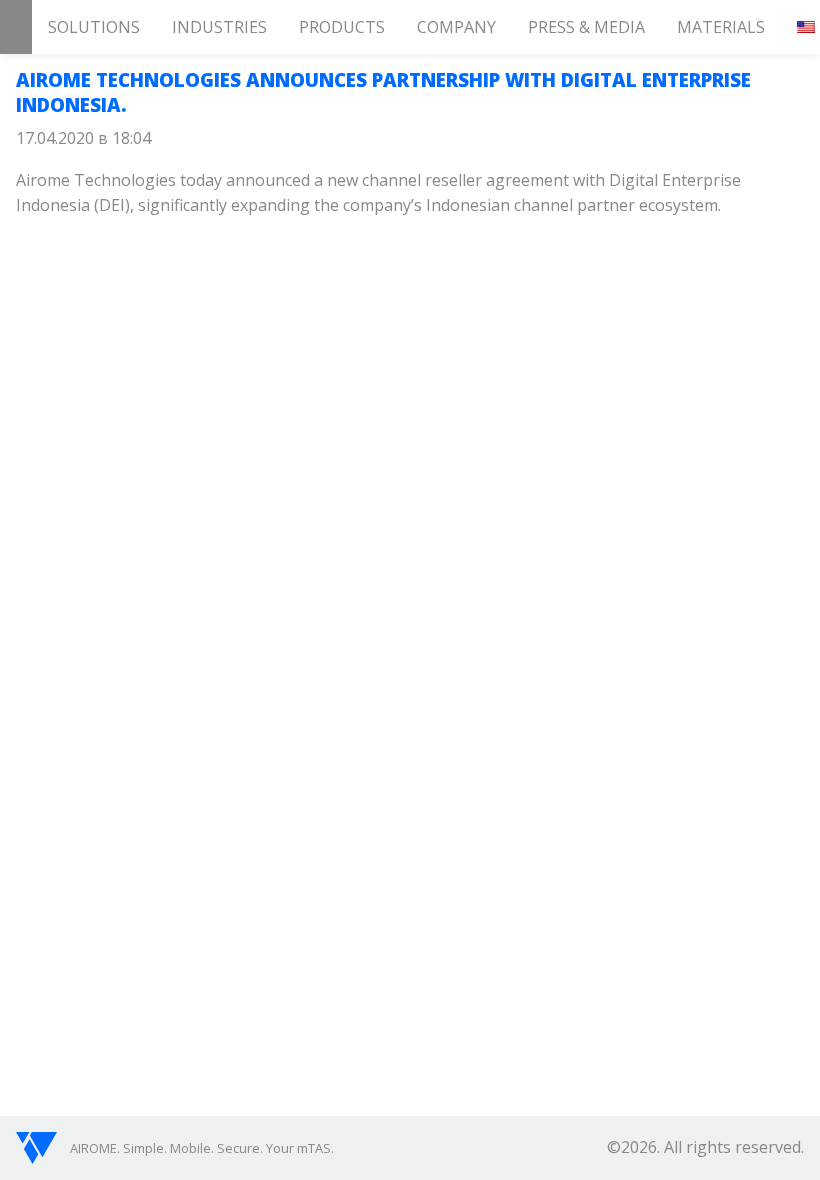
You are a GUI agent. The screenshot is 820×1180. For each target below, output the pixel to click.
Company (456, 27)
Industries (219, 27)
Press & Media (586, 27)
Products (342, 27)
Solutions (94, 27)
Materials (721, 27)
